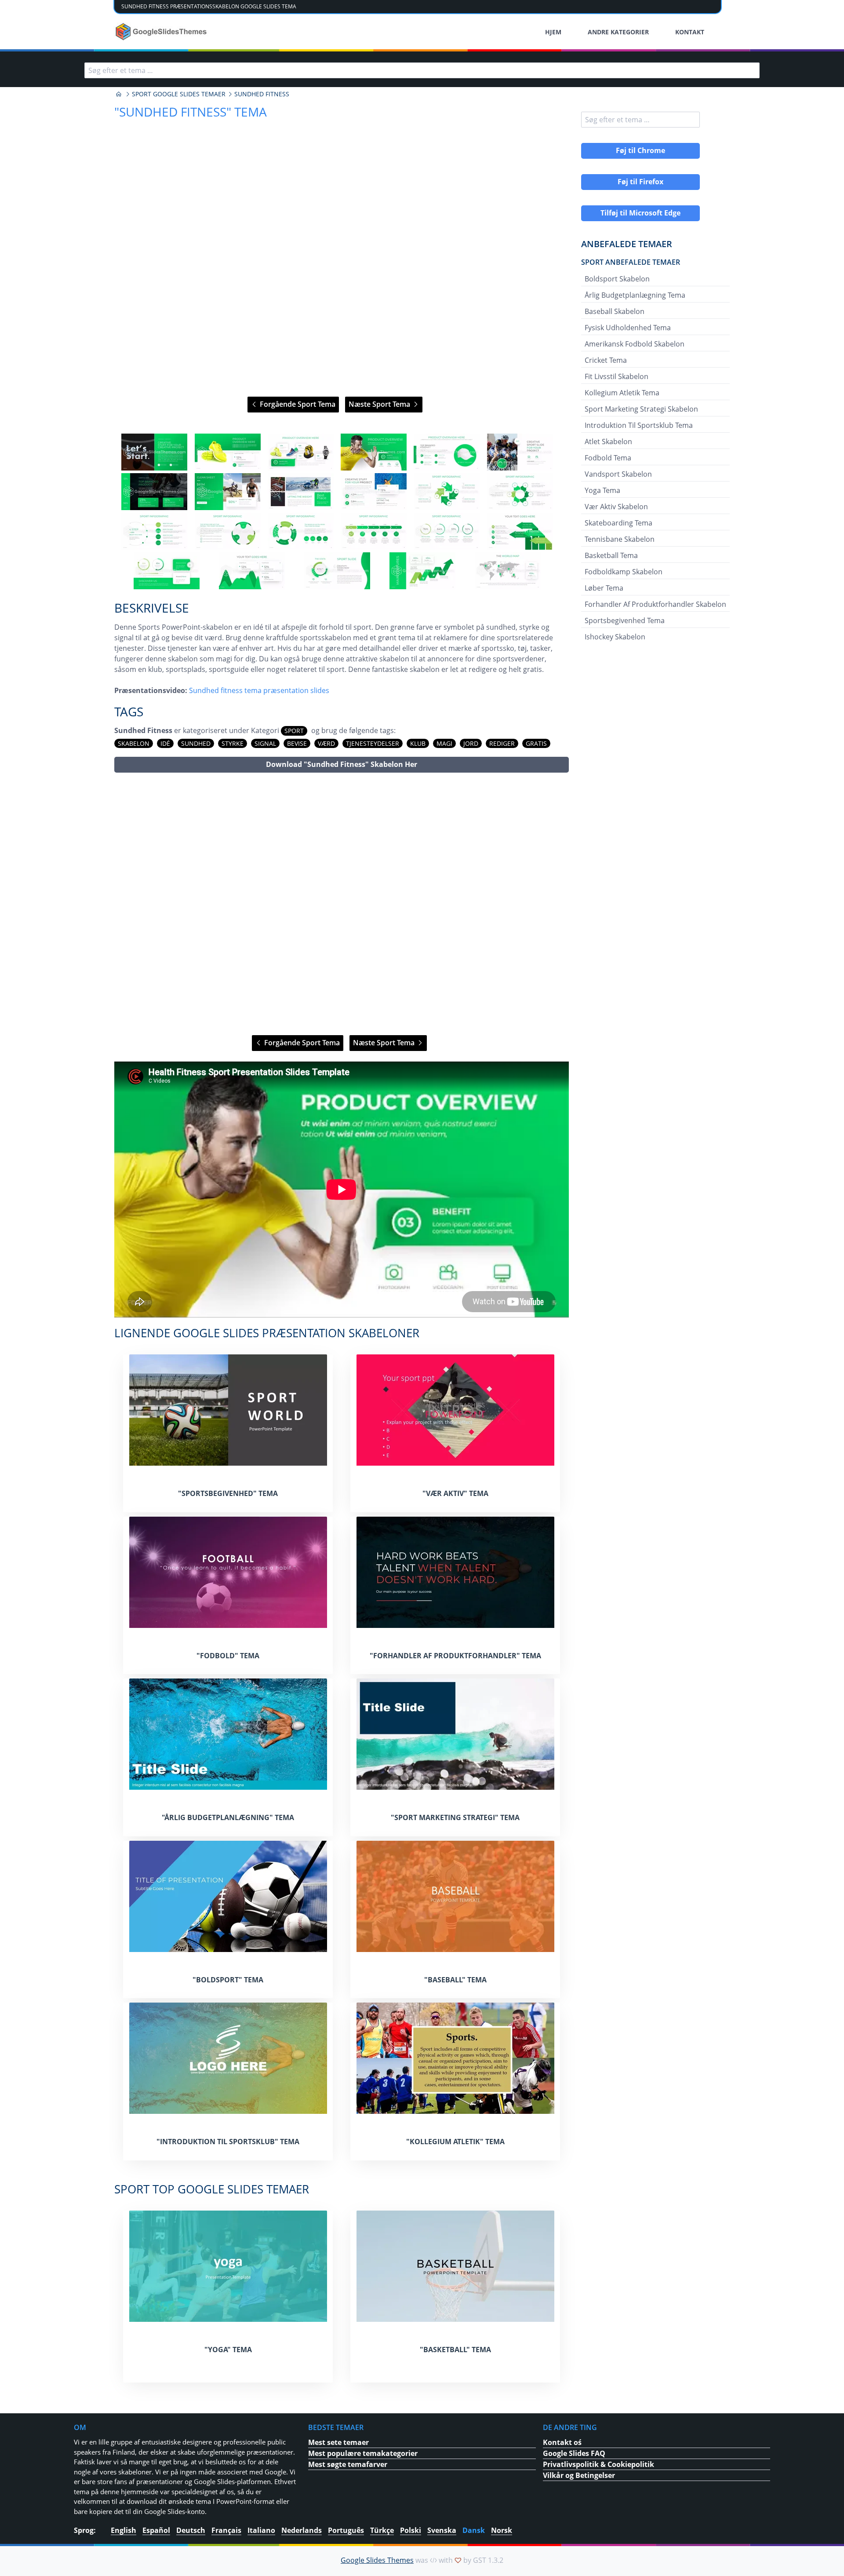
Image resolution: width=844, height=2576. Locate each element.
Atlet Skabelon (608, 441)
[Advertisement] (342, 904)
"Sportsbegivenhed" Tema (228, 1493)
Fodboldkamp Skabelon (624, 572)
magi (444, 743)
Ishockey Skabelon (615, 637)
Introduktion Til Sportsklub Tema (639, 425)
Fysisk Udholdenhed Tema (628, 328)
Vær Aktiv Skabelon (616, 507)
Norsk (502, 2530)
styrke (233, 743)
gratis (536, 743)
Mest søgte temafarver (348, 2464)
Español (156, 2530)
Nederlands (302, 2530)
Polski (411, 2530)
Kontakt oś (562, 2442)
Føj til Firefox (640, 182)
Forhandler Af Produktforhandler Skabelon (655, 604)
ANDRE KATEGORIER (618, 32)
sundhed (196, 743)
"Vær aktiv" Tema (455, 1493)
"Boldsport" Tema (228, 1980)
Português (346, 2530)
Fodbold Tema (608, 458)
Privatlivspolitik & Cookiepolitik (598, 2464)
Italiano (261, 2530)
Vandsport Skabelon (618, 474)
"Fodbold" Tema (228, 1656)
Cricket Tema (606, 360)
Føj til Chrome (640, 150)
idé (165, 743)
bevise (297, 743)
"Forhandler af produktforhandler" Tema (455, 1656)
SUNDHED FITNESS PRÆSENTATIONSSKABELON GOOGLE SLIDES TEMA (209, 6)
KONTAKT (690, 32)
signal (265, 743)
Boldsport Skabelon (617, 279)
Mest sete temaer (338, 2442)
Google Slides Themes (377, 2560)
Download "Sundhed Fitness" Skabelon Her (342, 764)
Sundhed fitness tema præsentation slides (259, 690)
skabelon (134, 743)
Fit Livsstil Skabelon (617, 376)
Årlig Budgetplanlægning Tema (635, 295)
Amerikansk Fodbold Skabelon (635, 344)
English (124, 2530)
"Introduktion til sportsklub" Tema (228, 2142)
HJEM (553, 32)
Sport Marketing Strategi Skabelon (641, 409)
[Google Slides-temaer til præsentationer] (119, 94)
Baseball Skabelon (615, 311)
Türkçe (382, 2530)
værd (326, 743)
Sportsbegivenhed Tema (625, 620)
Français (226, 2530)
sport (294, 731)
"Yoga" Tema (228, 2350)
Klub (418, 743)
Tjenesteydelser (373, 743)
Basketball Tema (611, 555)
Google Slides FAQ (574, 2453)
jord (471, 743)
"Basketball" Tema (455, 2350)
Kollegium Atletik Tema (622, 393)
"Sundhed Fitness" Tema (191, 112)
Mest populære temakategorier (363, 2453)
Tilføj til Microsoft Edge (640, 213)
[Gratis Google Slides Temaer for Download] (162, 32)
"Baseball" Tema (455, 1980)
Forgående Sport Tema (297, 404)
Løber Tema (604, 588)
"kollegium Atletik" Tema (455, 2142)
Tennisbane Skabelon (620, 539)
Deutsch (191, 2530)
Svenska (442, 2530)
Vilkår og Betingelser (579, 2475)
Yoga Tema (602, 490)
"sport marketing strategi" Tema (455, 1817)
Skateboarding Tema (618, 523)
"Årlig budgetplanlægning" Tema (228, 1817)
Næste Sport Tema (380, 404)
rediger (502, 743)
